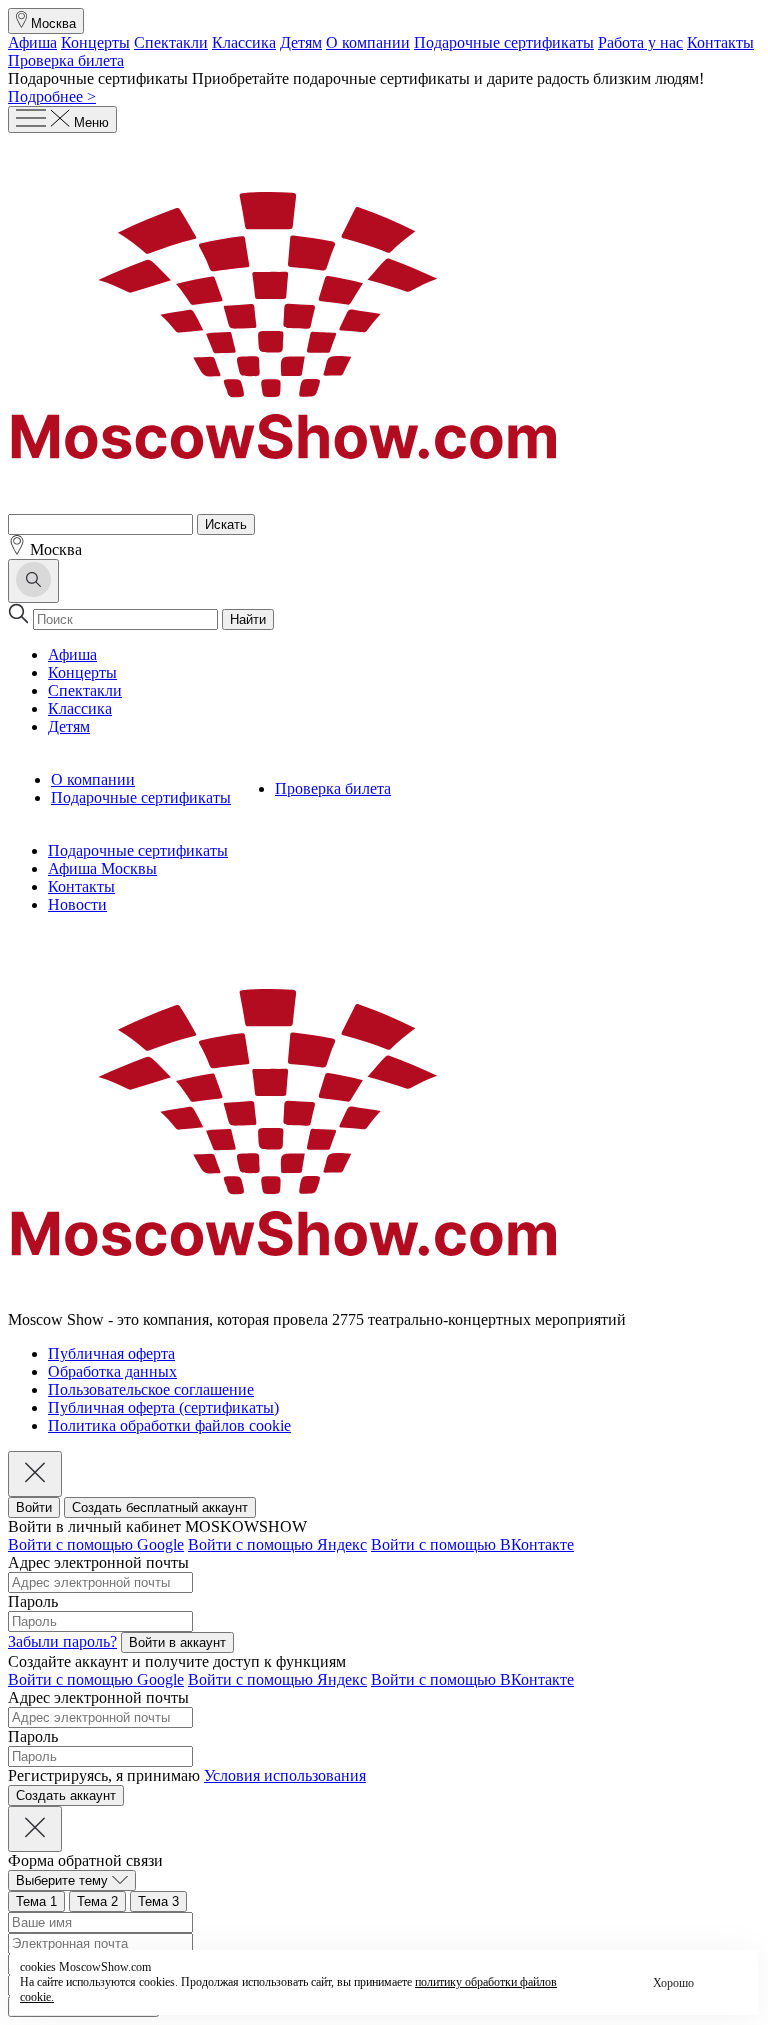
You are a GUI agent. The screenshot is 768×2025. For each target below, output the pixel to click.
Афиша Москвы (102, 868)
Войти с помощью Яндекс (277, 1544)
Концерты (95, 42)
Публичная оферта (111, 1353)
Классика (244, 42)
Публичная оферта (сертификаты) (163, 1407)
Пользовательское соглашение (151, 1389)
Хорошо (673, 1983)
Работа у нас (640, 42)
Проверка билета (66, 60)
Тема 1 (36, 1901)
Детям (301, 42)
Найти (248, 619)
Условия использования (285, 1775)
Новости (77, 904)
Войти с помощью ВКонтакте (472, 1544)
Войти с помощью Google (96, 1544)
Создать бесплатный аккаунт (160, 1507)
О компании (368, 42)
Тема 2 (97, 1901)
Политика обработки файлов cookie (169, 1425)
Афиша (32, 42)
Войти (34, 1507)
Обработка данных (112, 1371)
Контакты (720, 42)
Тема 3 (158, 1901)
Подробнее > (52, 96)
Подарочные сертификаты (504, 42)
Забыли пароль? (62, 1641)
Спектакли (171, 42)
